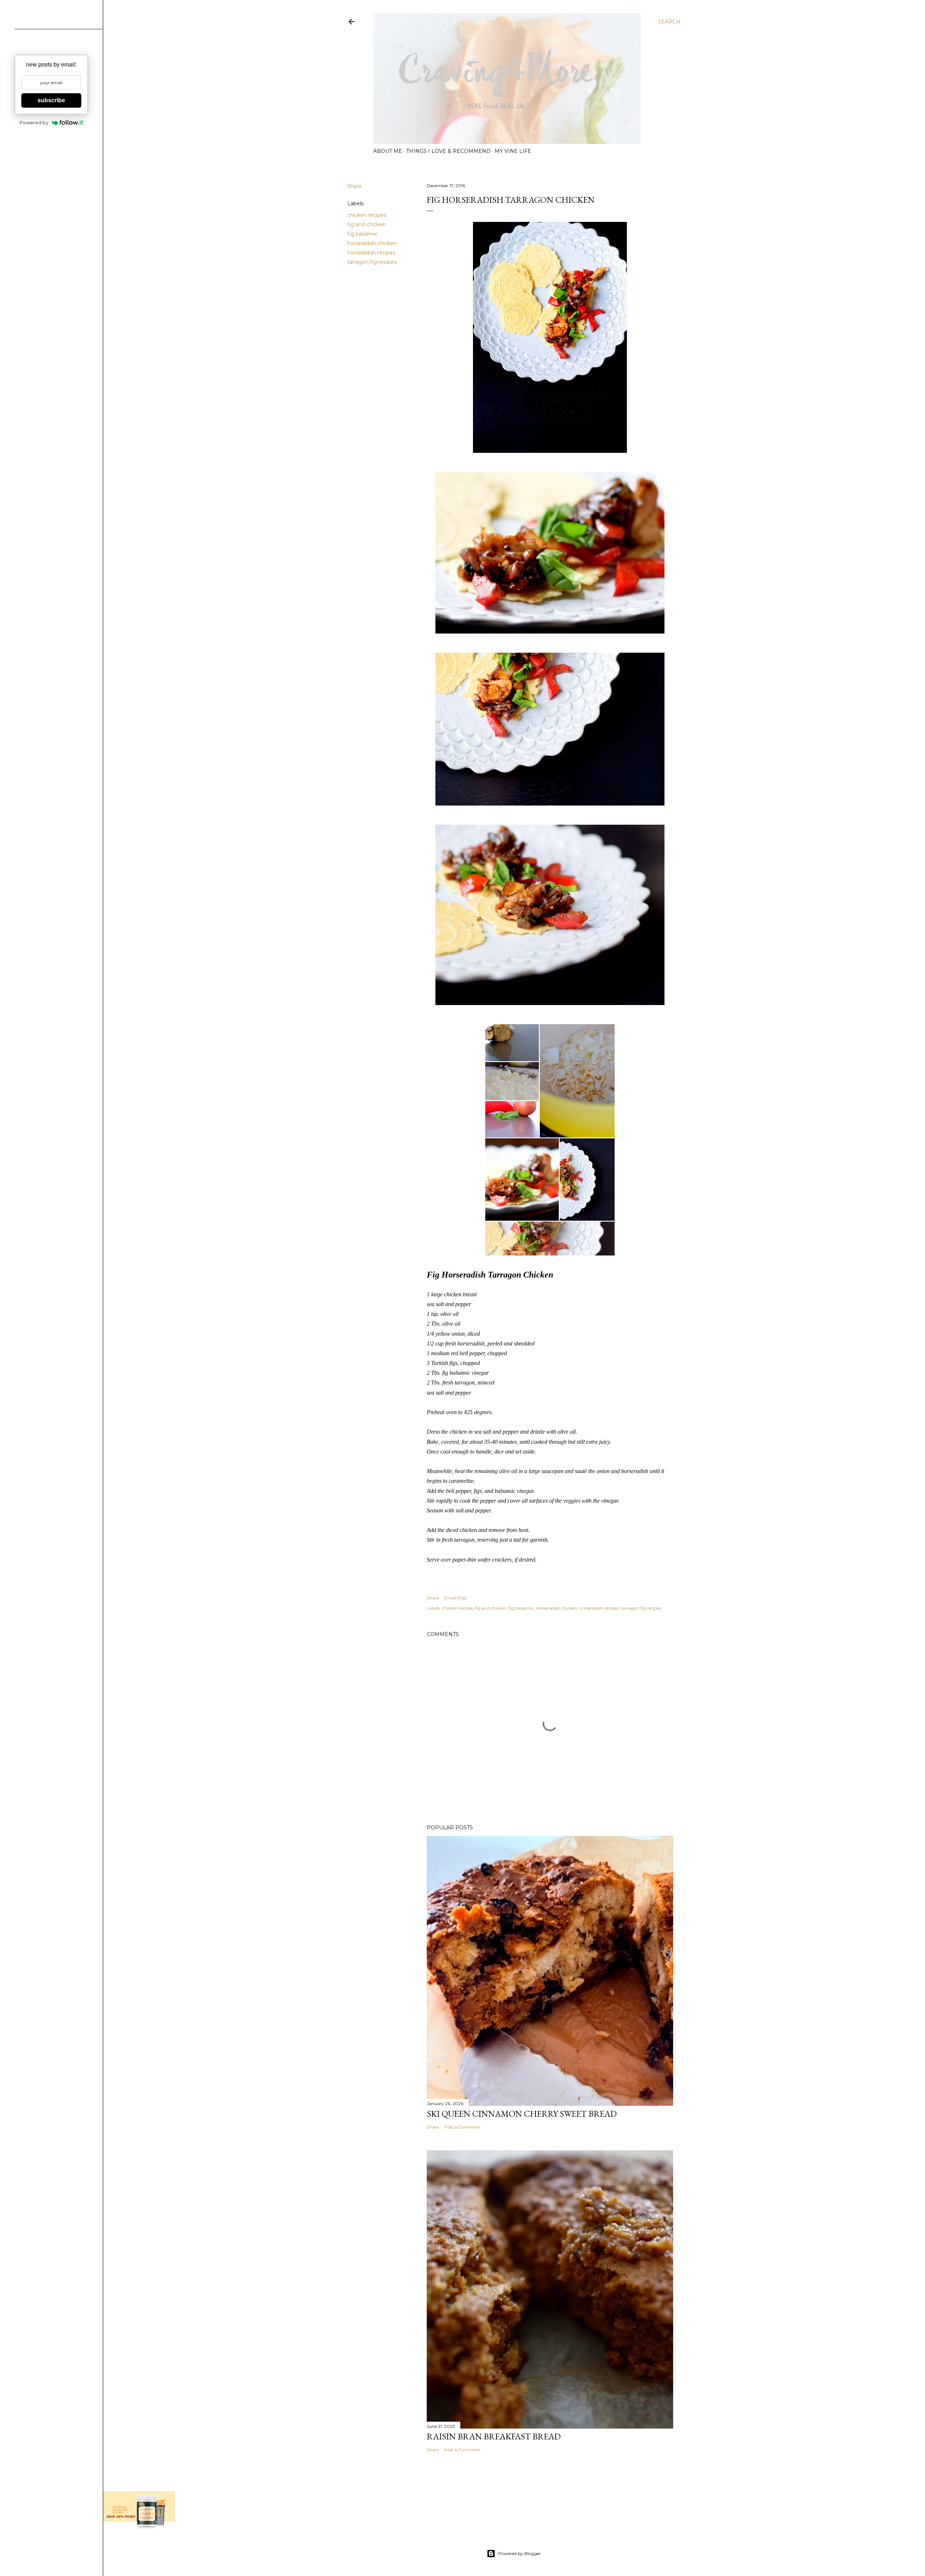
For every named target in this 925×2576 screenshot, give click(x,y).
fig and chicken (367, 224)
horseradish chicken (372, 243)
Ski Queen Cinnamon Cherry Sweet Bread (522, 2114)
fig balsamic (362, 234)
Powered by (34, 123)
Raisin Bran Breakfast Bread (494, 2436)
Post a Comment (462, 2127)
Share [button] (354, 186)
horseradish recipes (371, 253)
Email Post (455, 1598)
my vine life (513, 151)
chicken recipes (367, 215)
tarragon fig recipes (372, 262)
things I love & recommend (448, 151)
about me (388, 151)
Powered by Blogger (520, 2553)
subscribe (51, 100)
